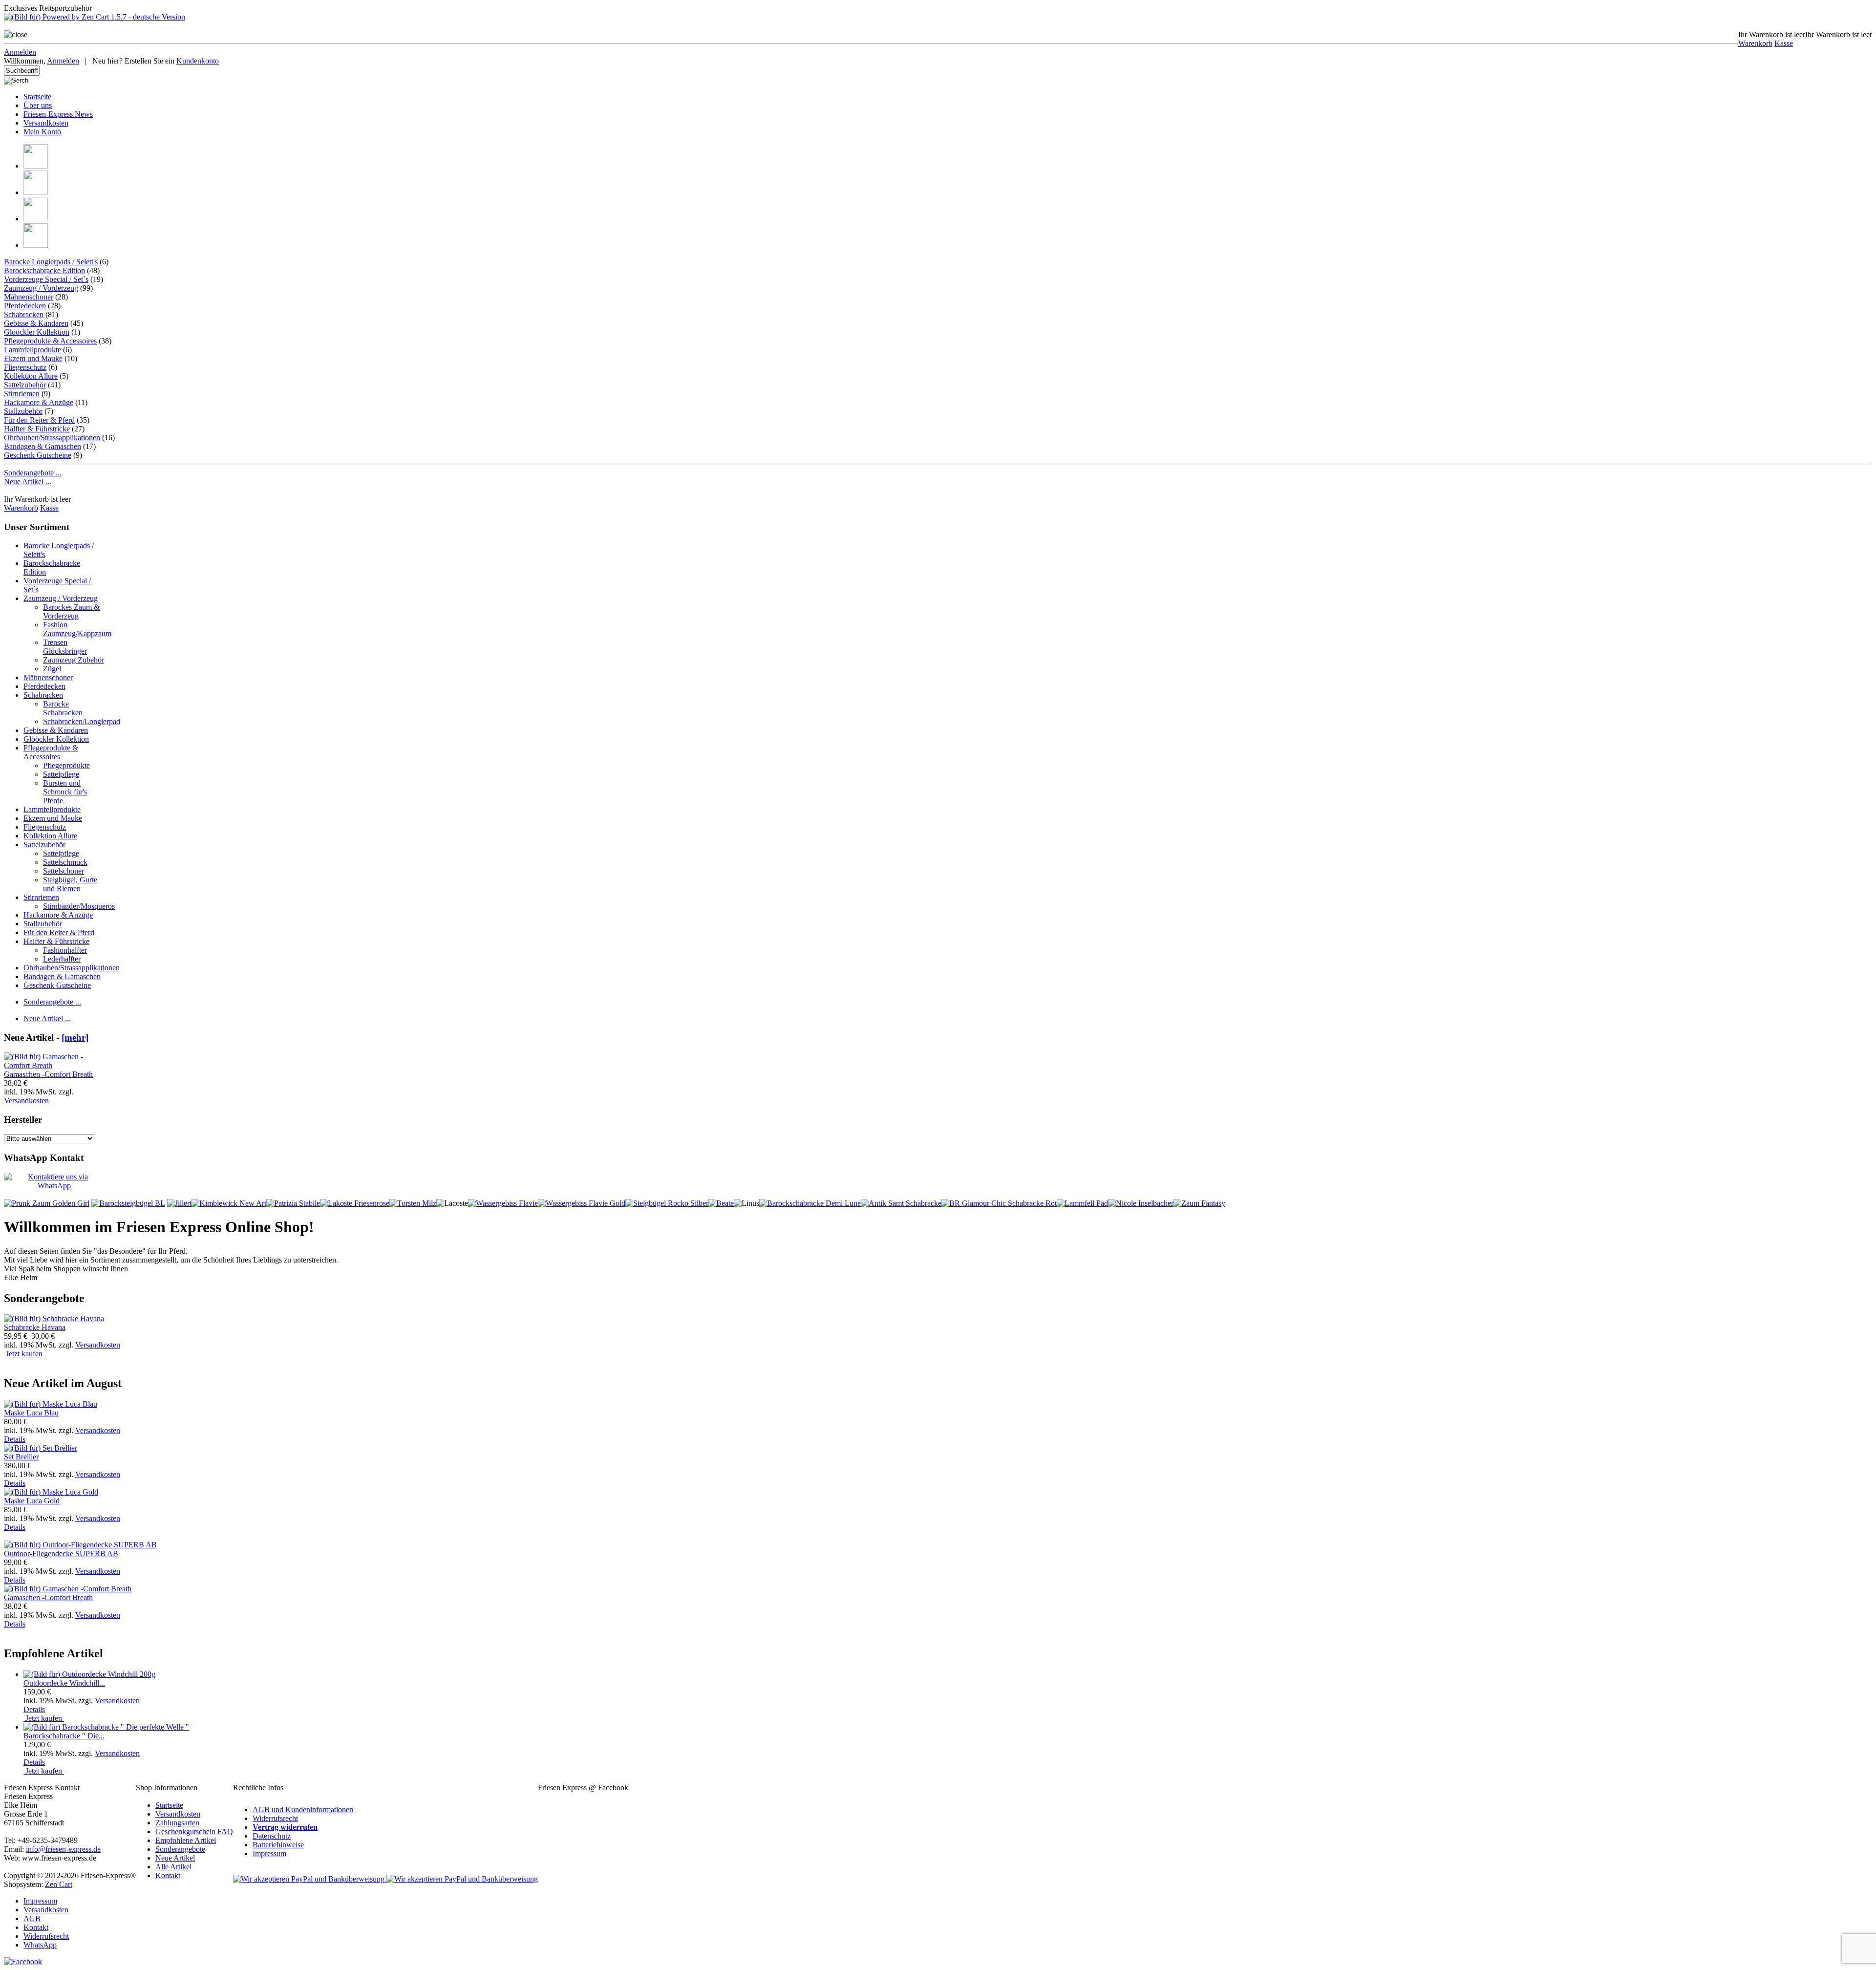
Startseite (37, 96)
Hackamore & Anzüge (39, 402)
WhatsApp (40, 1945)
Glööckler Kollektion (37, 332)
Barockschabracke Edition (44, 270)
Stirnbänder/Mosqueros (79, 906)
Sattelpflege (61, 774)
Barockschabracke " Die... (64, 1736)
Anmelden (20, 52)
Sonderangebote (180, 1849)
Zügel (52, 669)
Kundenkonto (198, 61)
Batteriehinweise (278, 1845)
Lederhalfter (62, 959)
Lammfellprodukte (32, 350)
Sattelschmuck (65, 862)
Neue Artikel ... (28, 482)
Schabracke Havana (35, 1327)
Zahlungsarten (177, 1823)
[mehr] (75, 1038)
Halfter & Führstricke (37, 429)
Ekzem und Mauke (33, 358)
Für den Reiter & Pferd (39, 420)
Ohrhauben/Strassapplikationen (52, 438)
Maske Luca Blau (31, 1413)
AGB (32, 1918)
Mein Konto (42, 132)
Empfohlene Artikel (186, 1840)
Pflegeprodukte (66, 765)
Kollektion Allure (31, 376)
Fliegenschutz (25, 367)
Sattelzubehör (25, 385)
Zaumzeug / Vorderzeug (41, 288)
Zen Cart (59, 1884)
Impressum (269, 1853)
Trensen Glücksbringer (65, 647)
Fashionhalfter (65, 950)
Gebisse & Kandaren (36, 323)
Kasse (1784, 43)
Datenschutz (272, 1836)
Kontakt (168, 1875)
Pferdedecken (25, 306)
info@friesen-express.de (63, 1849)
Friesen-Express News (58, 114)
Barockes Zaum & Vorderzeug (71, 611)
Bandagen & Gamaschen (43, 446)
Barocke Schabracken (63, 708)
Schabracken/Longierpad (82, 721)
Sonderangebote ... (33, 473)
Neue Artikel (175, 1858)
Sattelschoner (64, 871)
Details (15, 1439)
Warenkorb (1755, 43)
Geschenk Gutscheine (38, 455)
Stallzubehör (23, 411)
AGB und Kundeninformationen (303, 1809)
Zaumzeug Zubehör (74, 660)
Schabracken (24, 314)
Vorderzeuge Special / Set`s (46, 279)
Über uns (38, 105)
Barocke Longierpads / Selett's (51, 262)
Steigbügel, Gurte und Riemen (70, 884)
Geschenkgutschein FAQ (194, 1831)
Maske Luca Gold (32, 1501)
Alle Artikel (173, 1867)
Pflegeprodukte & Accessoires (50, 341)
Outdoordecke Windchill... (64, 1683)
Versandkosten (46, 123)
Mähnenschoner (29, 297)
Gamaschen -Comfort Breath (48, 1074)
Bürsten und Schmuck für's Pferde (65, 792)
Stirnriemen (22, 394)
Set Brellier (21, 1457)
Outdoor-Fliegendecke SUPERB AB (61, 1553)
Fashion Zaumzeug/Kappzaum (77, 629)
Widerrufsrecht (275, 1818)
